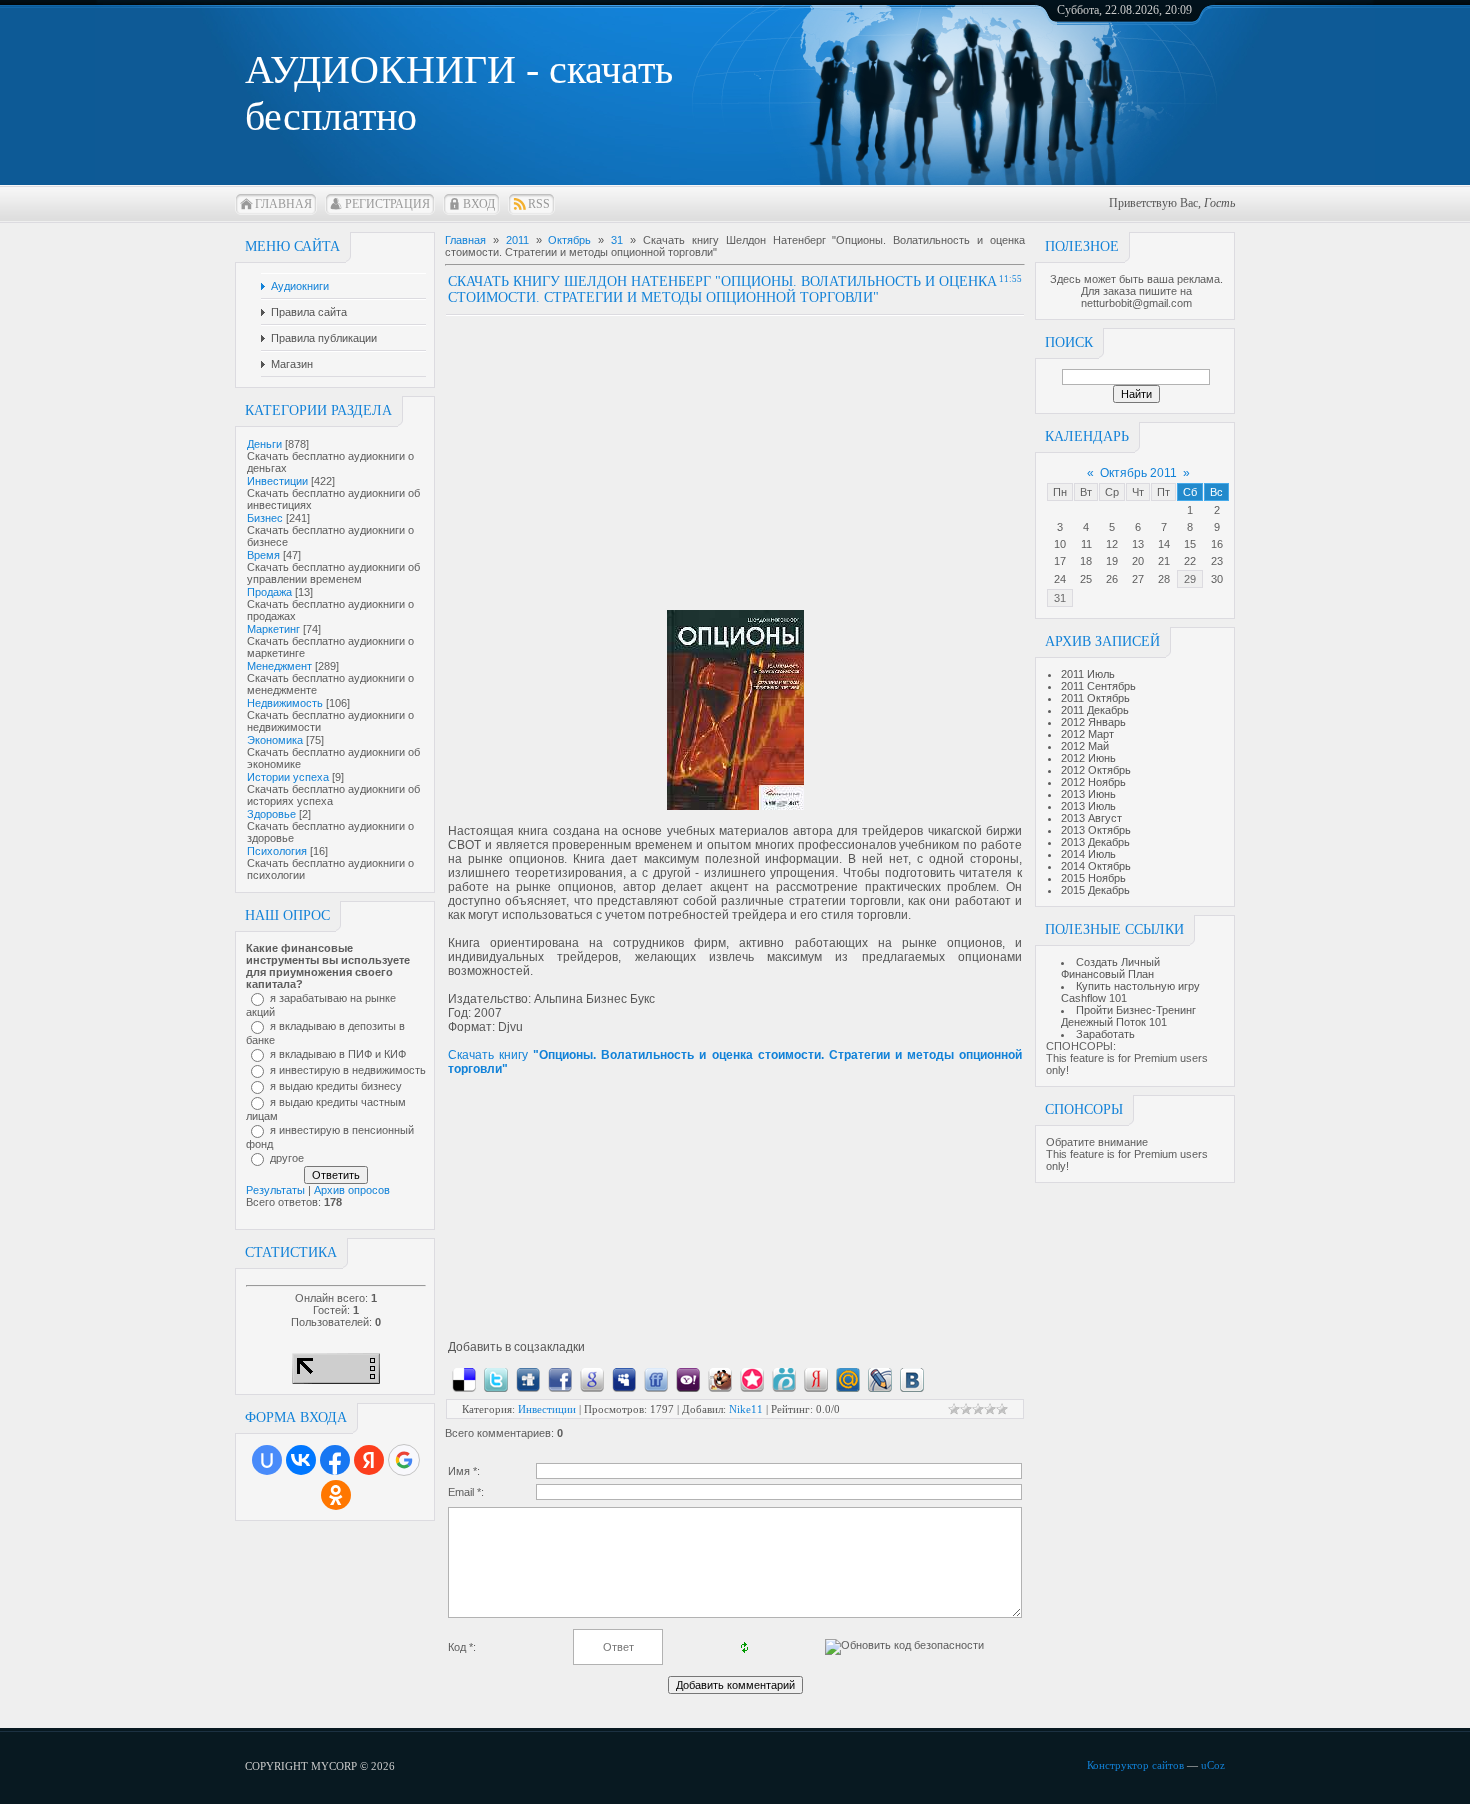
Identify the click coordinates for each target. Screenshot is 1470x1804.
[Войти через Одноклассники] (336, 1495)
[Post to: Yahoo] (688, 1379)
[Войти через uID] (267, 1460)
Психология (277, 851)
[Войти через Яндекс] (369, 1460)
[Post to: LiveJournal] (880, 1379)
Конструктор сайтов (1135, 1765)
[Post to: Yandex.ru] (816, 1379)
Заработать (1105, 1034)
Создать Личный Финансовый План (1110, 968)
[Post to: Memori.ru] (752, 1379)
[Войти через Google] (404, 1460)
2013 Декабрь (1095, 842)
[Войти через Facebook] (335, 1460)
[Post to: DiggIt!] (528, 1379)
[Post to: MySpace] (624, 1379)
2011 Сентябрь (1098, 686)
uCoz (1213, 1765)
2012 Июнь (1088, 758)
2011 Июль (1088, 674)
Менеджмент (279, 666)
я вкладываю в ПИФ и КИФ (338, 1054)
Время (263, 555)
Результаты (275, 1190)
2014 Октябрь (1096, 866)
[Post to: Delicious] (464, 1379)
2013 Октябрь (1096, 830)
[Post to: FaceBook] (560, 1379)
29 (1190, 579)
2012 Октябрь (1096, 770)
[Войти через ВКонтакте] (301, 1460)
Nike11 (746, 1409)
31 (1060, 598)
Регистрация (387, 204)
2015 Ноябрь (1093, 878)
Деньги (264, 444)
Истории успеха (288, 777)
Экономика (275, 740)
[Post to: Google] (592, 1379)
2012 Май (1085, 746)
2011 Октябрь (1095, 698)
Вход (479, 204)
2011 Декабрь (1095, 710)
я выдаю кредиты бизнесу (336, 1086)
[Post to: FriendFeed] (656, 1379)
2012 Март (1087, 734)
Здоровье (271, 814)
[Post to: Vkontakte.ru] (912, 1379)
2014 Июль (1088, 854)
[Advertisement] (616, 456)
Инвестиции (277, 481)
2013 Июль (1088, 806)
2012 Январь (1093, 722)
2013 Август (1091, 818)
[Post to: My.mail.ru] (848, 1379)
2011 (517, 240)
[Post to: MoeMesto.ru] (784, 1379)
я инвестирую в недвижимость (348, 1070)
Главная (283, 204)
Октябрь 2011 (1138, 473)
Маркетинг (273, 629)
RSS (539, 204)
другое (287, 1158)
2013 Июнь (1088, 794)
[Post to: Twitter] (496, 1379)
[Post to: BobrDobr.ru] (720, 1379)
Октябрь (569, 240)
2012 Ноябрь (1093, 782)
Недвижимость (285, 703)
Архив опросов (352, 1190)
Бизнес (265, 518)
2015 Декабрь (1095, 890)
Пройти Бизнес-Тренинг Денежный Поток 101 (1128, 1016)
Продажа (269, 592)
